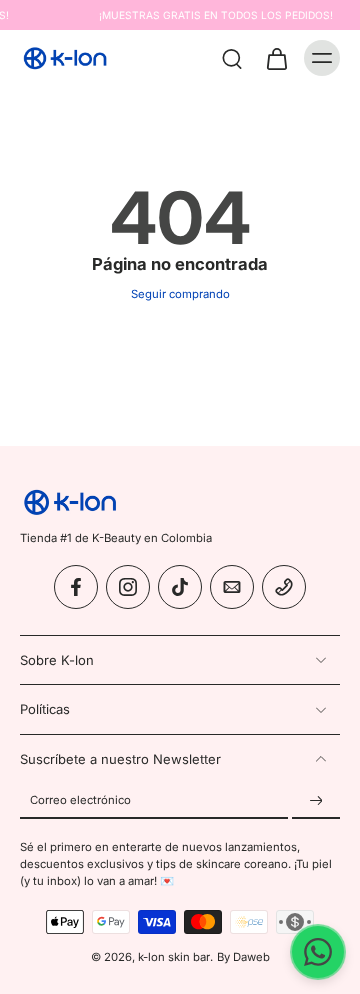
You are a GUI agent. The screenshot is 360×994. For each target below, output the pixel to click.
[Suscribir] (316, 801)
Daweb (251, 957)
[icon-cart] (276, 58)
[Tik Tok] (180, 588)
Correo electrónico (80, 801)
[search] (232, 58)
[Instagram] (128, 588)
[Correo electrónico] (232, 588)
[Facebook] (76, 588)
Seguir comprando (180, 294)
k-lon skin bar (174, 957)
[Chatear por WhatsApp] (318, 952)
